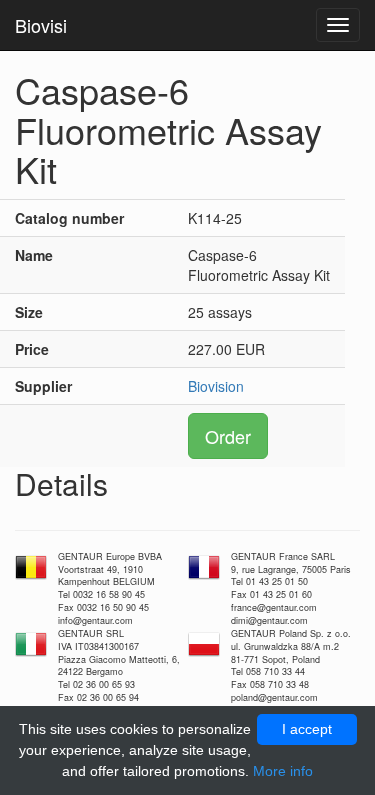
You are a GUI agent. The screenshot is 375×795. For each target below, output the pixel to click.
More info (283, 771)
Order (228, 436)
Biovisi (41, 25)
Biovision (216, 386)
